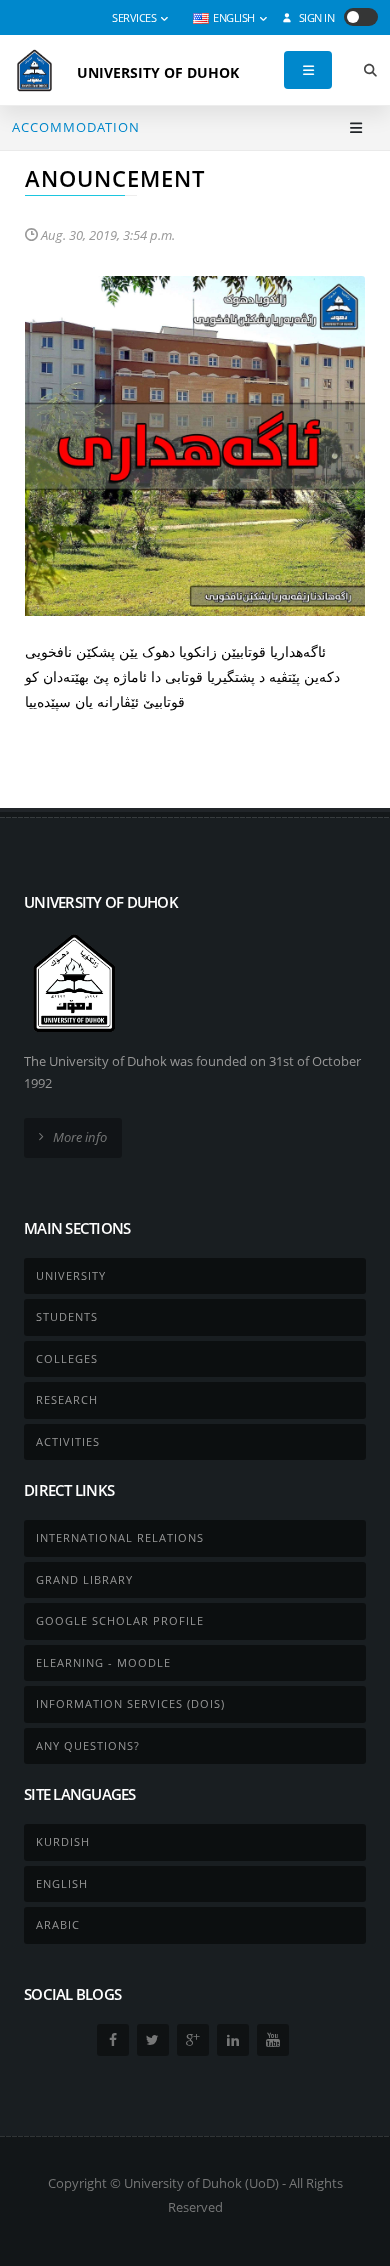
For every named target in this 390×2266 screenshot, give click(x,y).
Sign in (315, 17)
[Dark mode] (361, 17)
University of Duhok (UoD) (201, 2183)
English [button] (234, 17)
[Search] (370, 70)
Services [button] (135, 17)
